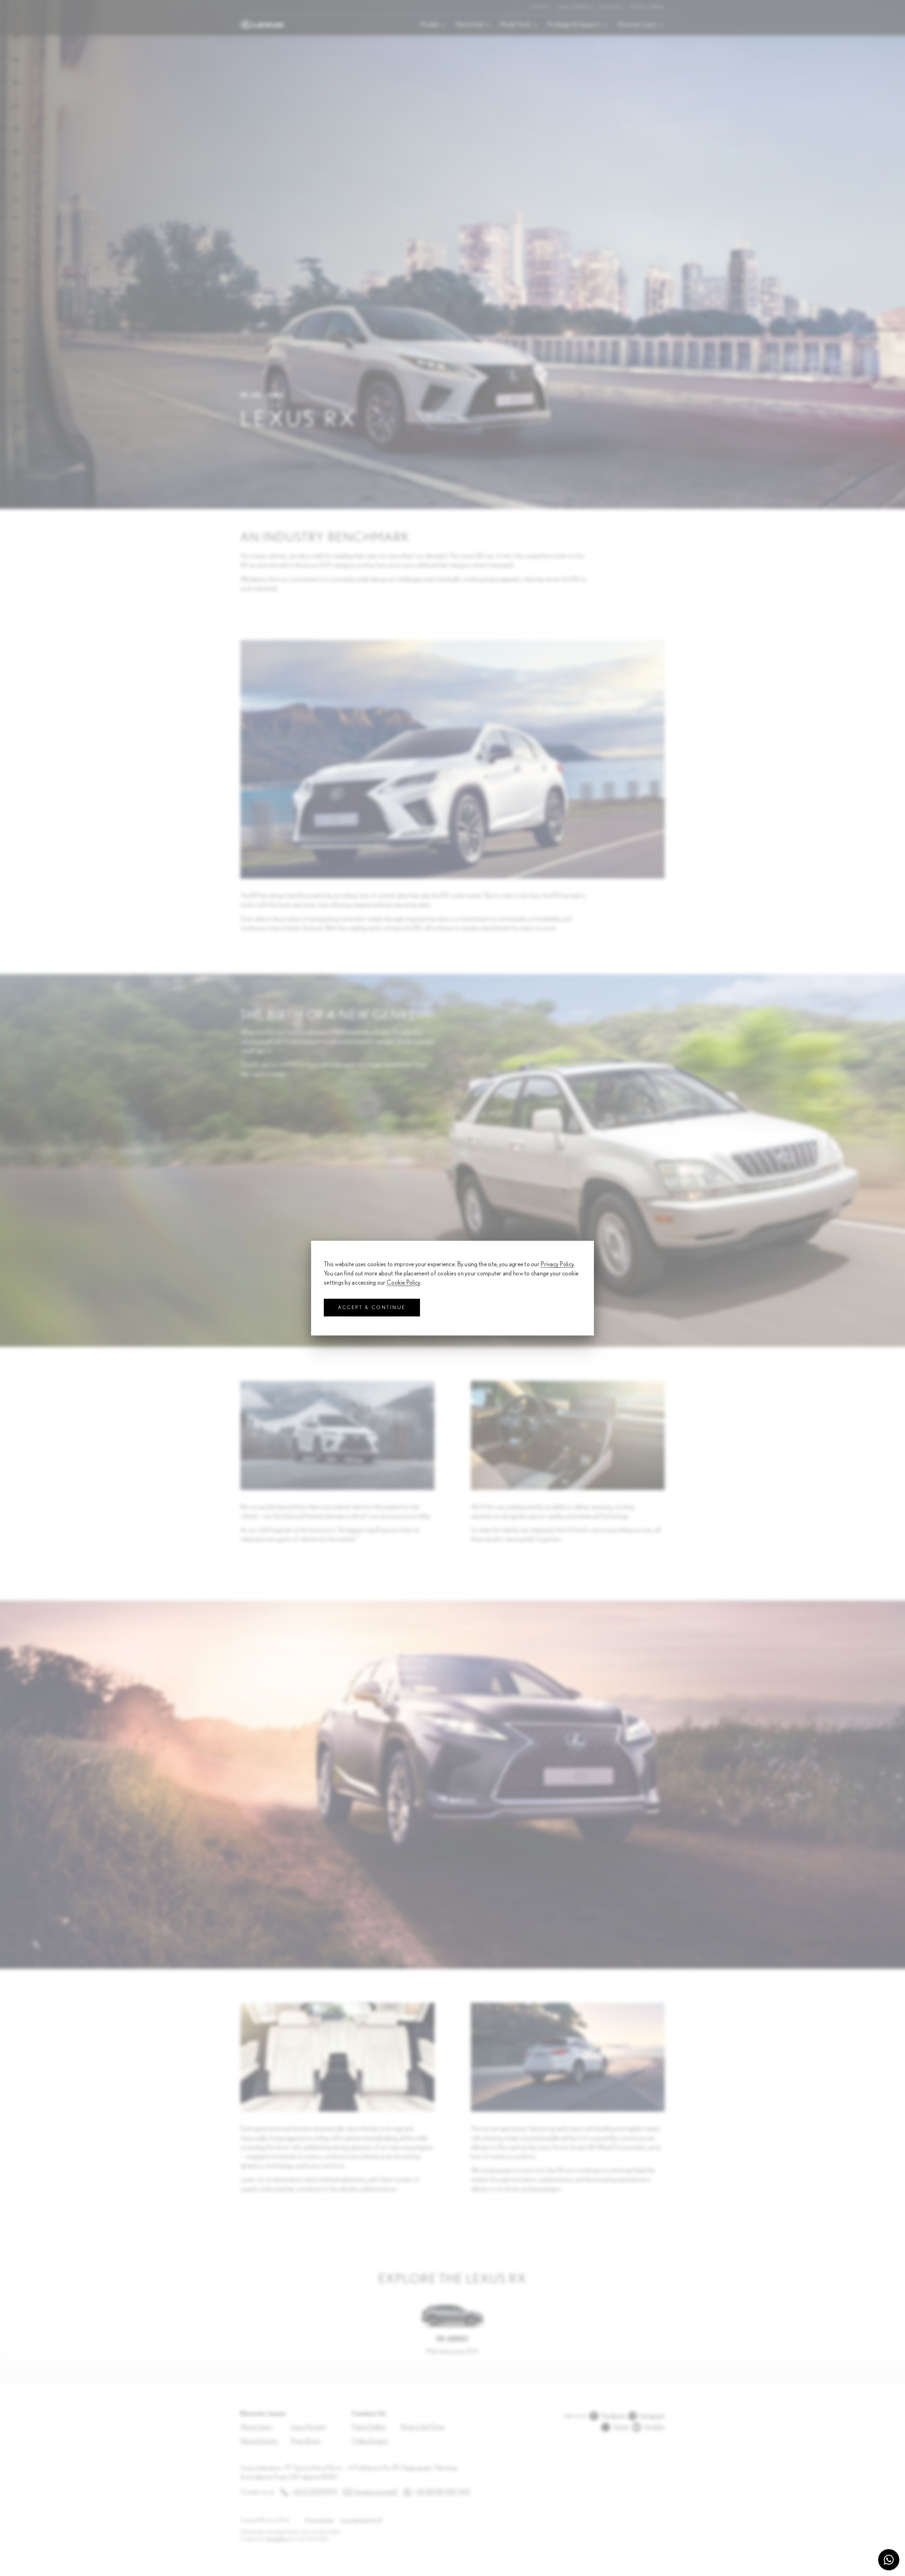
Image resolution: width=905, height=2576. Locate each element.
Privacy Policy (557, 1264)
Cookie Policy (404, 1283)
